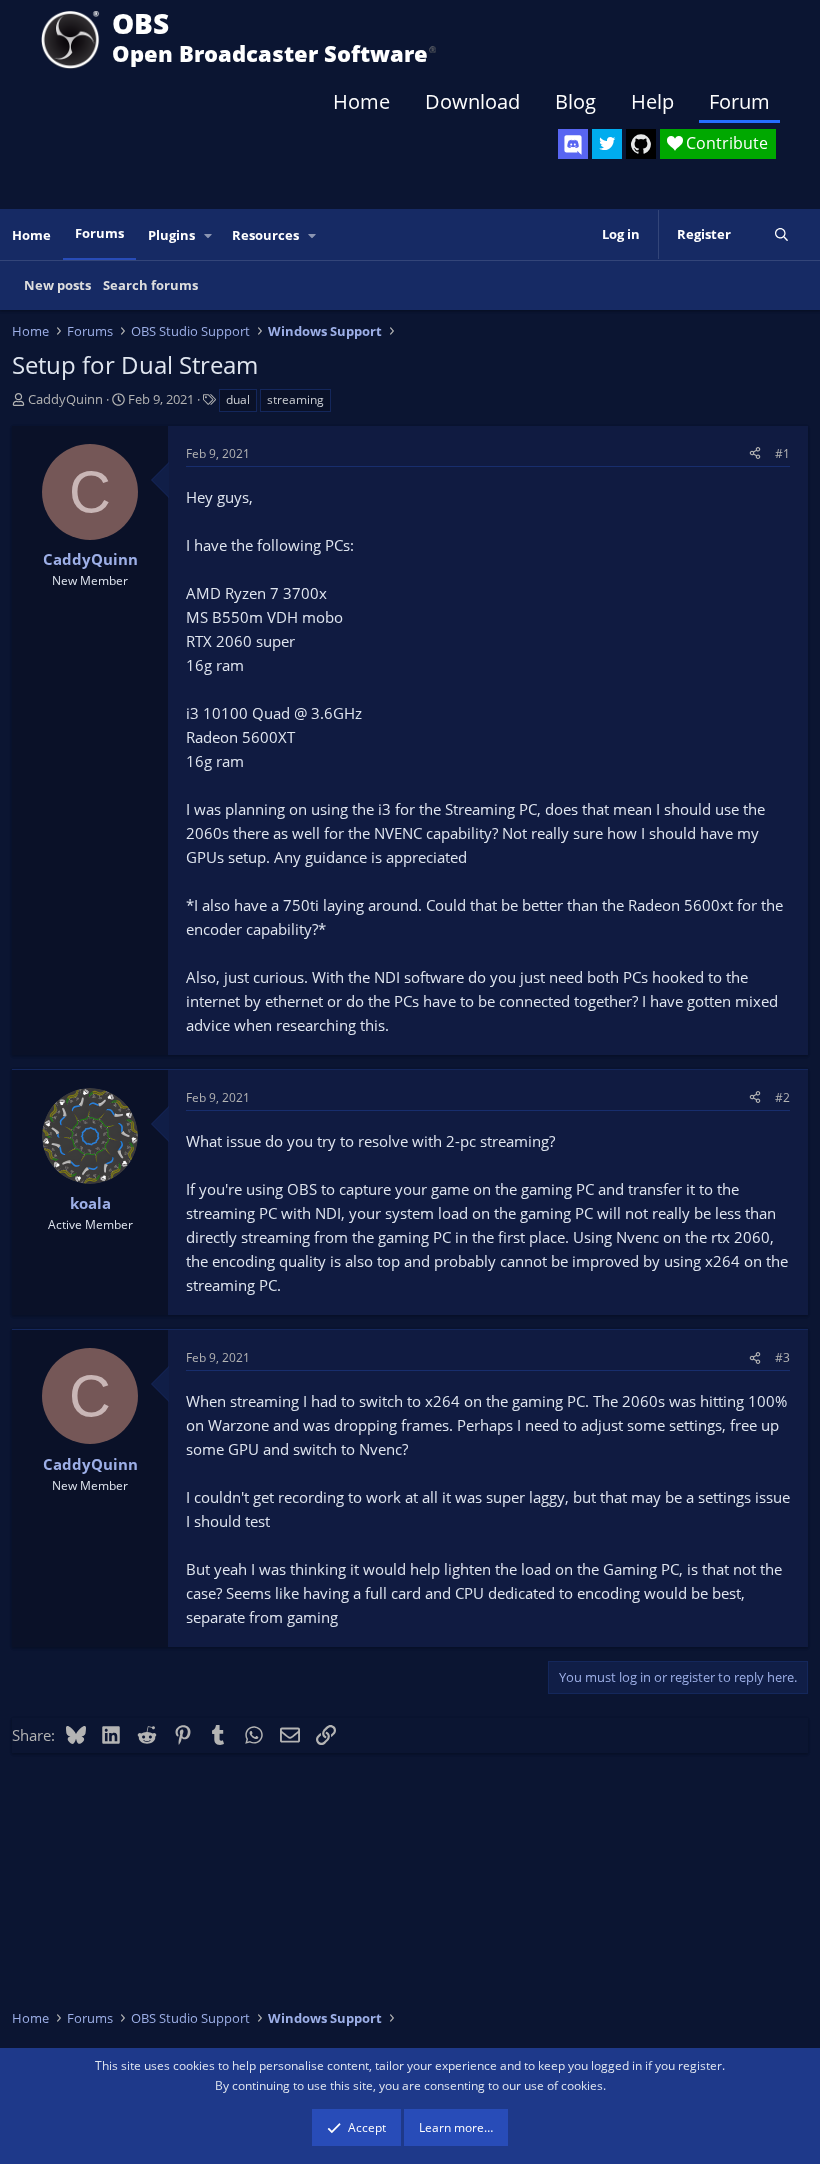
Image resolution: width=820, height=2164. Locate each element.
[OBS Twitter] (607, 144)
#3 (782, 1357)
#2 (782, 1097)
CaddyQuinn (65, 399)
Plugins (171, 235)
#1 (782, 453)
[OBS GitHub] (641, 144)
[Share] (755, 453)
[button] (209, 235)
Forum (739, 101)
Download (472, 101)
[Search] (781, 234)
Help (652, 101)
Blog (575, 101)
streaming (295, 399)
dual (238, 399)
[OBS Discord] (573, 144)
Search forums (150, 285)
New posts (57, 285)
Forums (99, 233)
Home (361, 101)
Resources (265, 235)
